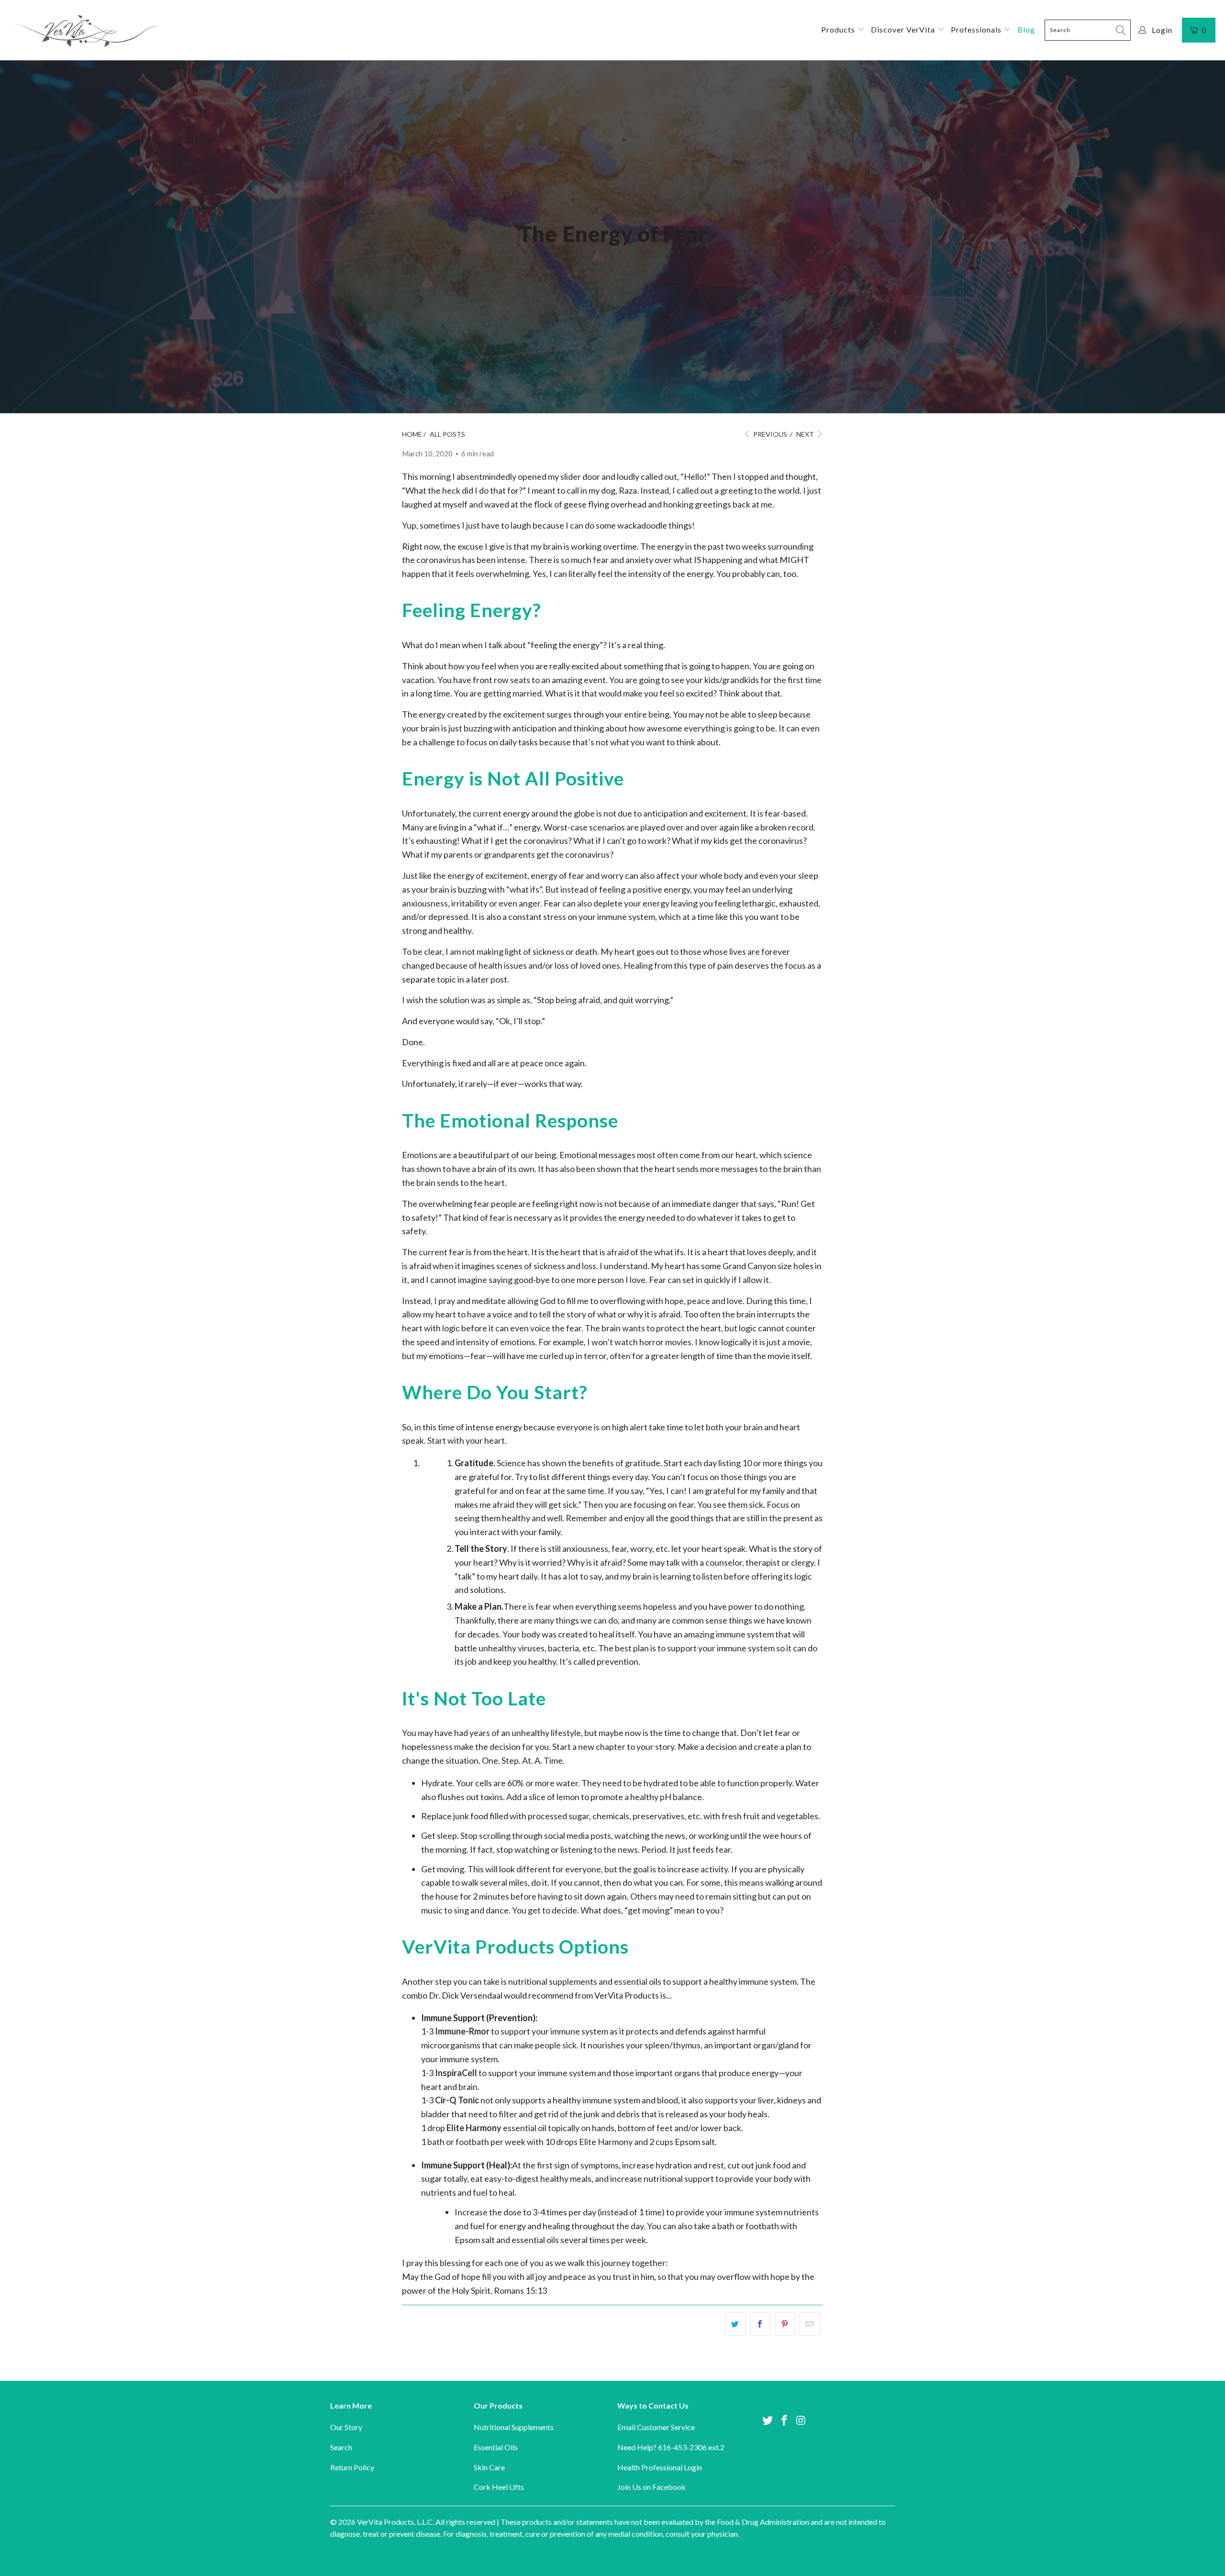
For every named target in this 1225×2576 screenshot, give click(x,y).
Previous (769, 434)
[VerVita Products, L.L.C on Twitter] (768, 2421)
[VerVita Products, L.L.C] (85, 30)
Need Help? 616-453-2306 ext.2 (671, 2447)
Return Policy (352, 2467)
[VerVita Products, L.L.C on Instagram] (801, 2421)
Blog (1026, 29)
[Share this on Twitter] (735, 2324)
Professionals (977, 29)
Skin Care (489, 2467)
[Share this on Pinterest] (785, 2324)
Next (806, 434)
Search (341, 2447)
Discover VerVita (904, 29)
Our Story (346, 2427)
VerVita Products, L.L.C (395, 2522)
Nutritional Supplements (514, 2427)
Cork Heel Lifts (499, 2487)
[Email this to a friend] (810, 2324)
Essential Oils (496, 2447)
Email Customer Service (656, 2427)
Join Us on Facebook (651, 2487)
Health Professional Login (660, 2467)
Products (839, 29)
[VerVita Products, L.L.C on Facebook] (785, 2421)
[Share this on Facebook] (760, 2324)
